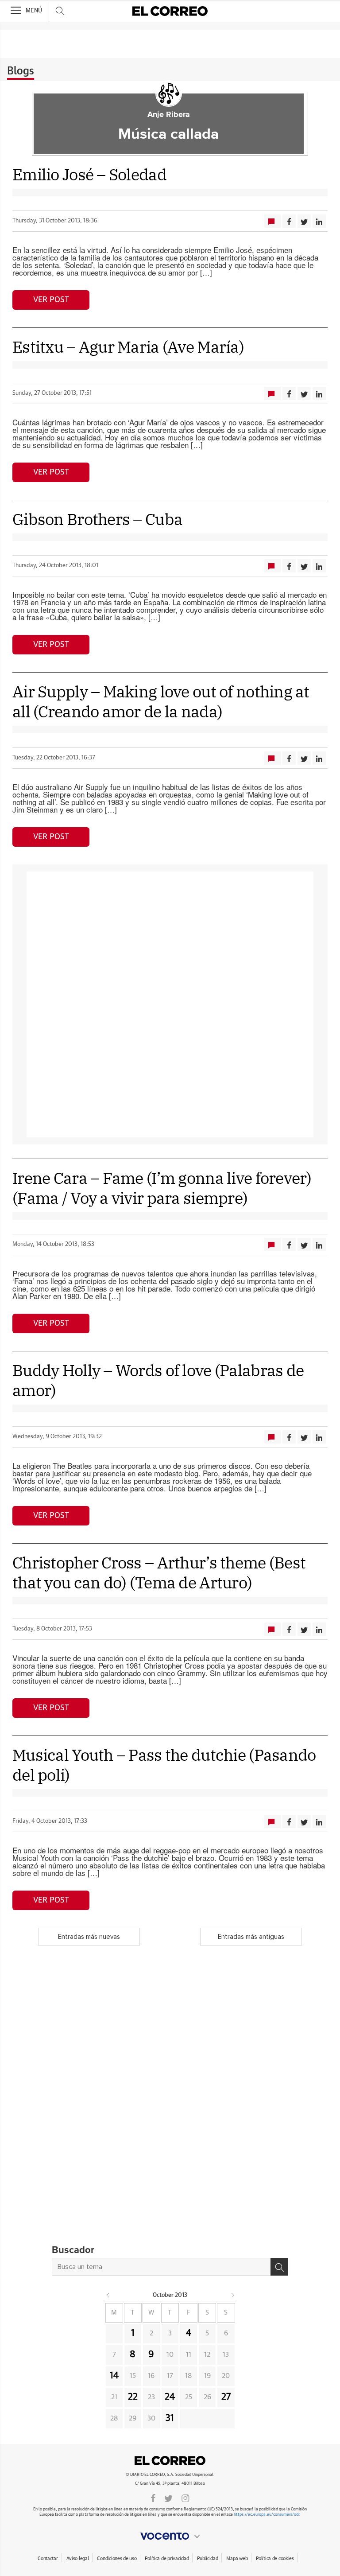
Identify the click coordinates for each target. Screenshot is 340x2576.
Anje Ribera (169, 115)
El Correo (170, 2460)
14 (114, 2376)
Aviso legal (78, 2558)
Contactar (48, 2558)
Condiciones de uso (117, 2558)
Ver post (51, 300)
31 (170, 2418)
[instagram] (185, 2498)
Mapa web (237, 2558)
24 (170, 2397)
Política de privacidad (167, 2558)
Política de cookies (275, 2558)
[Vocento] (170, 2536)
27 (226, 2397)
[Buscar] (279, 2267)
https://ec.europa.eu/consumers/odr (267, 2515)
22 (133, 2397)
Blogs (21, 71)
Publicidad (207, 2558)
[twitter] (168, 2498)
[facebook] (153, 2498)
